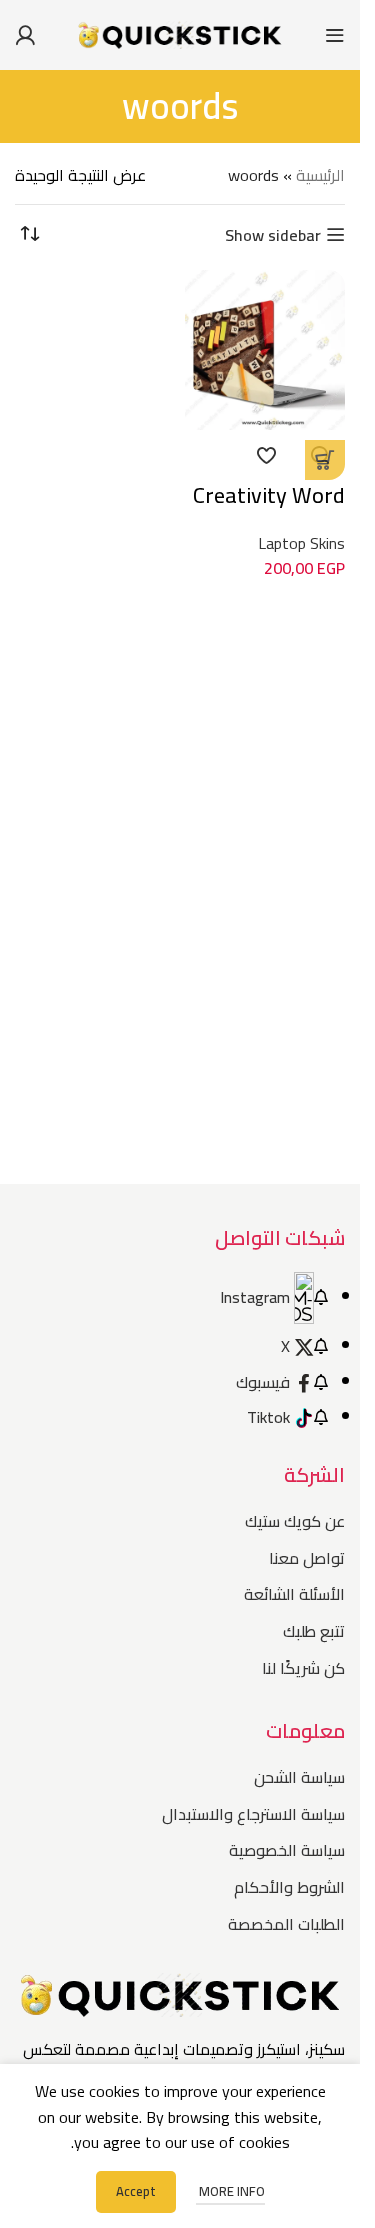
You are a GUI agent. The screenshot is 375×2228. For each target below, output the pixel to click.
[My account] (25, 35)
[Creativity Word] (265, 350)
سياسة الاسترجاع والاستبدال (253, 1814)
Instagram (255, 1297)
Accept (136, 2191)
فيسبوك (263, 1382)
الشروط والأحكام (289, 1887)
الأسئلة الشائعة (294, 1594)
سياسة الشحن (299, 1777)
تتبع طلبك (314, 1631)
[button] (325, 460)
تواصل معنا (307, 1558)
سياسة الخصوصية (287, 1850)
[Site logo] (180, 33)
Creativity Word (269, 495)
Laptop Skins (301, 543)
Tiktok (268, 1417)
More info (230, 2191)
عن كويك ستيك (295, 1521)
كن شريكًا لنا (303, 1668)
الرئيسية (320, 175)
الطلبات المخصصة (286, 1924)
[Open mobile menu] (335, 35)
